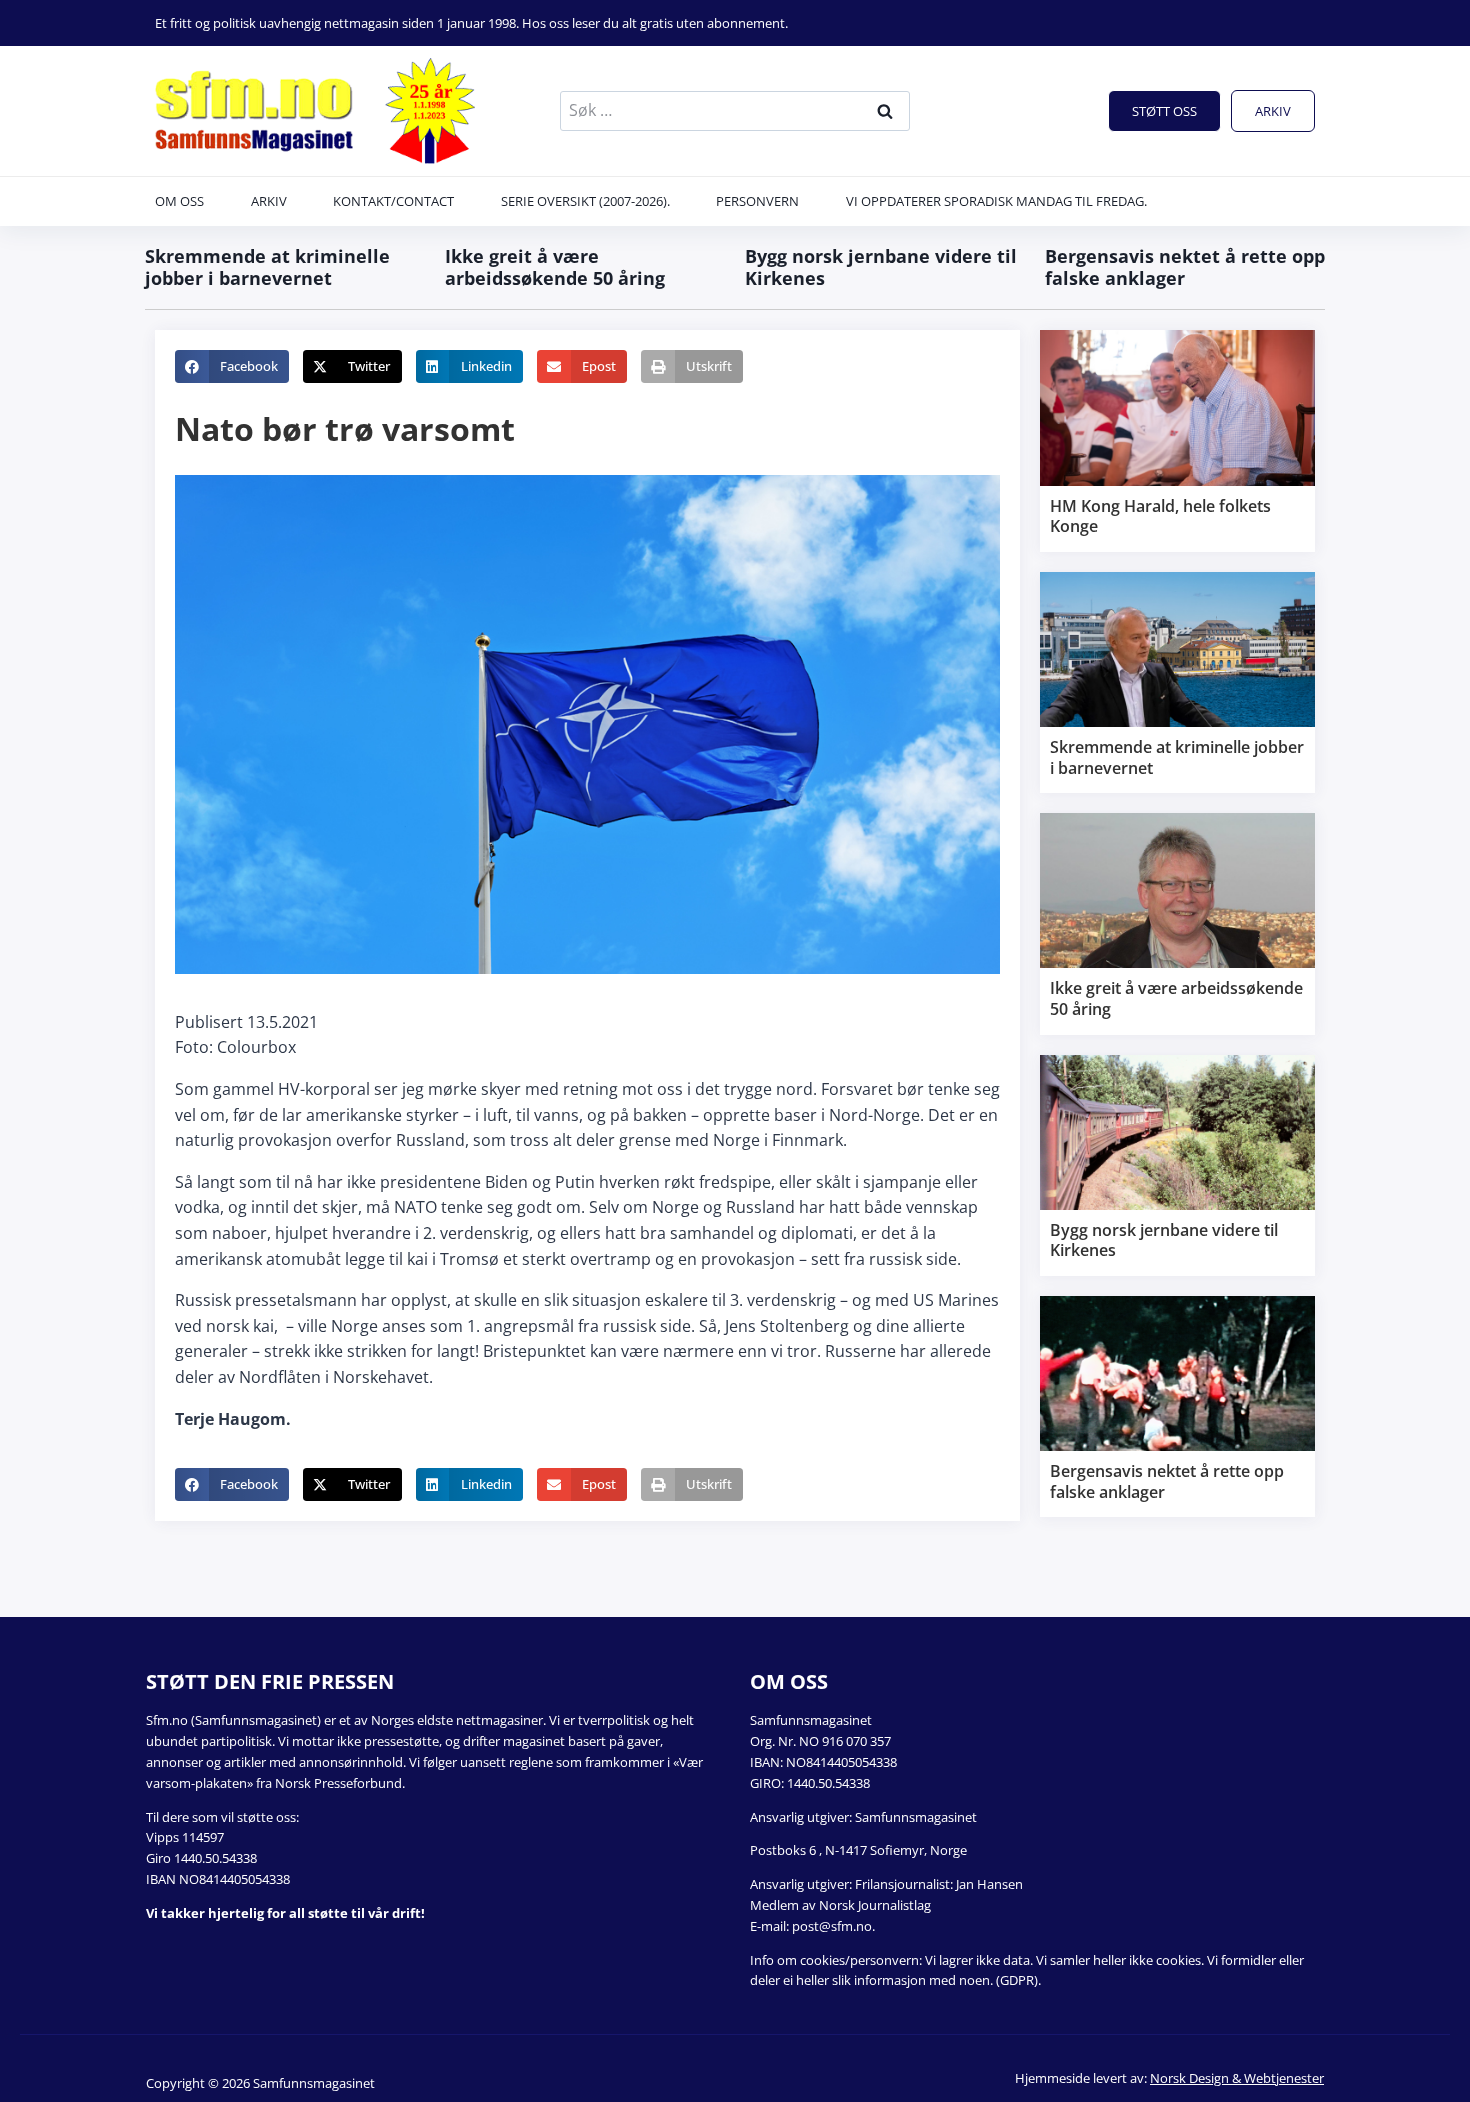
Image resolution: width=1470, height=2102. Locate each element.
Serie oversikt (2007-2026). (585, 201)
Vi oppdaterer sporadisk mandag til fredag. (996, 201)
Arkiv (1273, 111)
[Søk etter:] (735, 110)
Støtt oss (1164, 111)
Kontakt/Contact (393, 201)
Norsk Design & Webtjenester (1237, 2078)
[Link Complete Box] (1177, 441)
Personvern (757, 201)
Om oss (179, 201)
